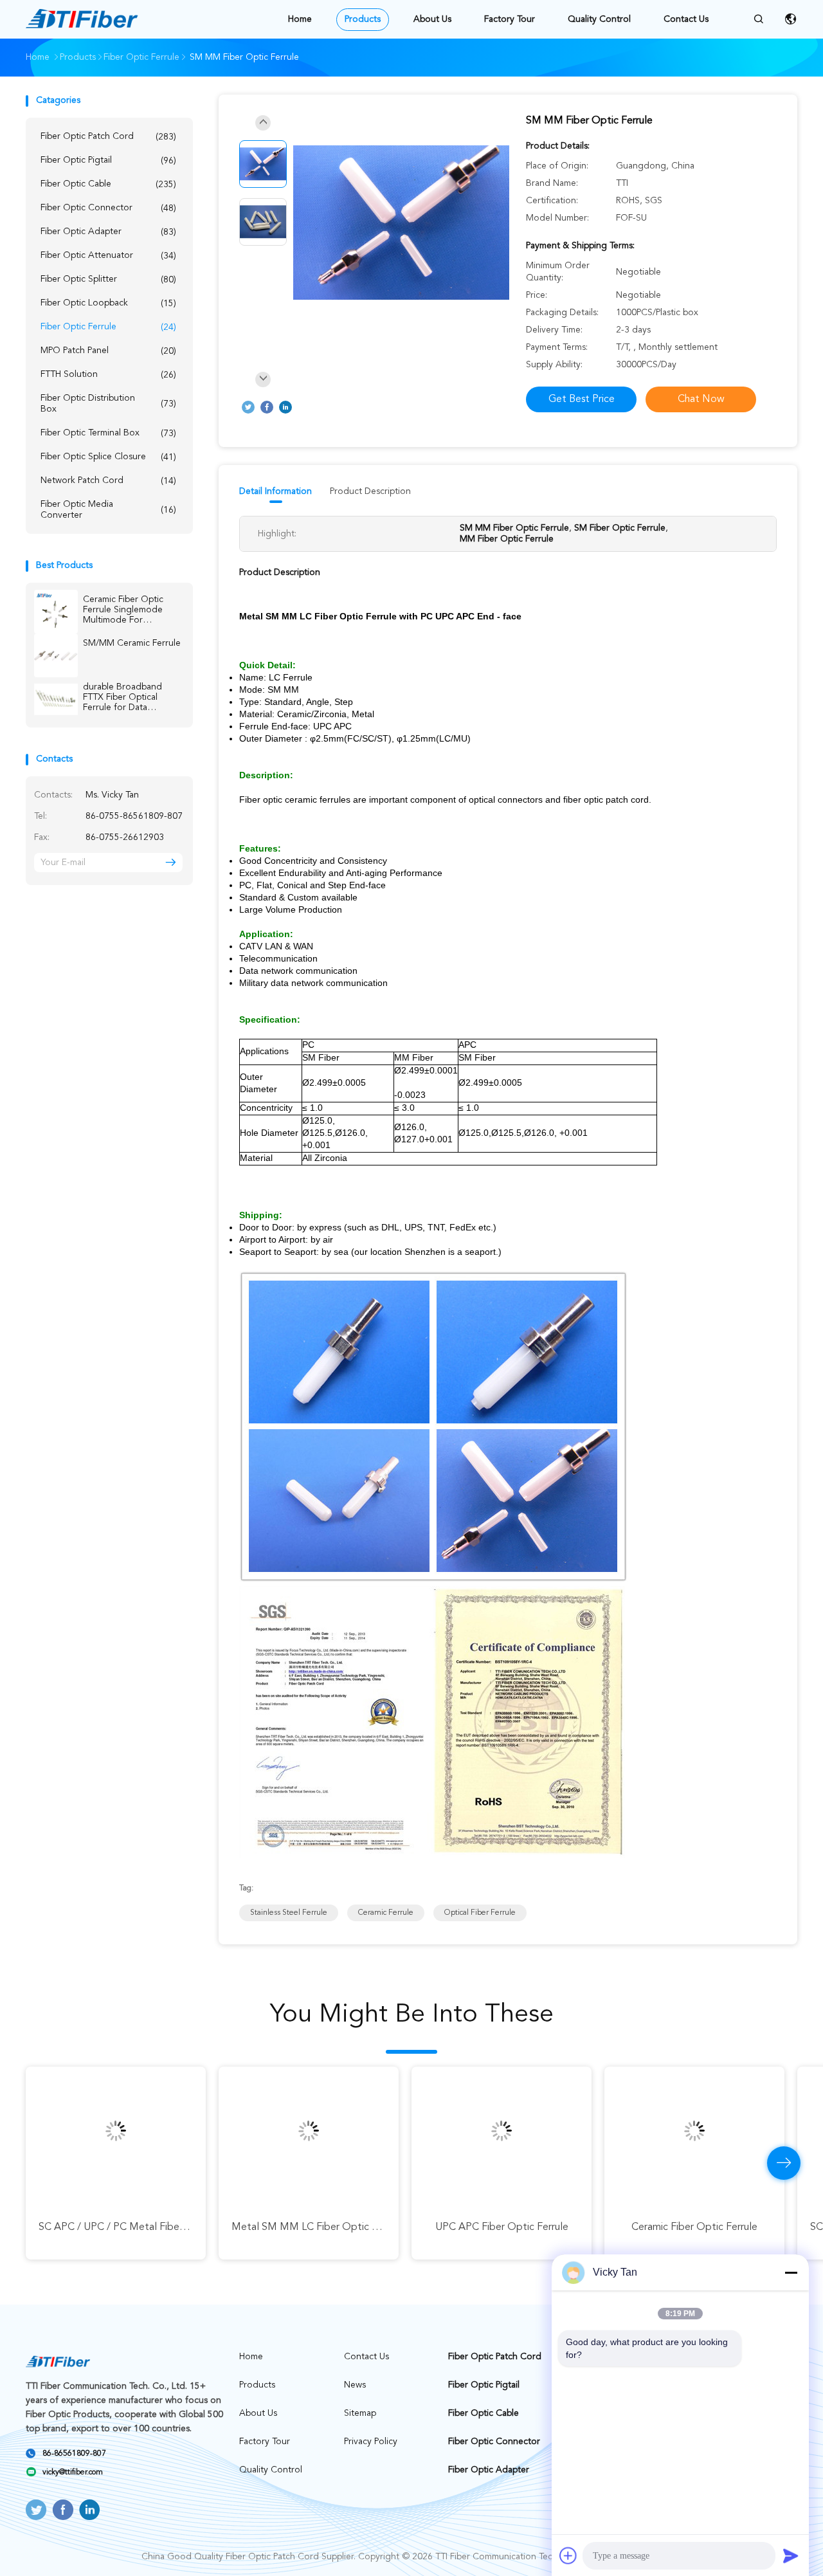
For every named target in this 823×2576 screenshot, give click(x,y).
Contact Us (686, 19)
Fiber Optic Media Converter (108, 510)
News (355, 2385)
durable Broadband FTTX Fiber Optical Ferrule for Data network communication (132, 698)
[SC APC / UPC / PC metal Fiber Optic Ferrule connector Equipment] (116, 2131)
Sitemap (360, 2413)
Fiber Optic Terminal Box (108, 433)
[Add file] (568, 2555)
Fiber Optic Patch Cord (108, 137)
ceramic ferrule (386, 1913)
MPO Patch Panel (108, 351)
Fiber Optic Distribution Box (108, 404)
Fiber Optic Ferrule (108, 327)
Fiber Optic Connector (108, 208)
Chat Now (701, 399)
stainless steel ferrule (289, 1913)
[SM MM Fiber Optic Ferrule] (401, 224)
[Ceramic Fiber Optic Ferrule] (694, 2131)
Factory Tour (510, 19)
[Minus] (791, 2272)
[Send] (791, 2555)
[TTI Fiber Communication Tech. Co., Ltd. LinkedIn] (285, 407)
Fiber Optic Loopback (108, 303)
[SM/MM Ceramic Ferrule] (56, 655)
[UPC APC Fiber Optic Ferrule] (502, 2131)
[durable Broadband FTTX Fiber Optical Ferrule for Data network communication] (56, 699)
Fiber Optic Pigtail (108, 160)
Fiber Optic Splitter (108, 279)
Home (300, 19)
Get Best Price (582, 399)
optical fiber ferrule (480, 1913)
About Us (432, 19)
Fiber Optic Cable (108, 184)
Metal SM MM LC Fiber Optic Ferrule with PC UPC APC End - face (386, 2227)
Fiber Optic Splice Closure (108, 457)
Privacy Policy (371, 2442)
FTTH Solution (108, 375)
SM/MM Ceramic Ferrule (132, 643)
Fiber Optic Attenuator (108, 256)
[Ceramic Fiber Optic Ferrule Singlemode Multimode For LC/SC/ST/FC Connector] (56, 612)
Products (363, 19)
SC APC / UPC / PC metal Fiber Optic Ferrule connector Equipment (194, 2227)
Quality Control (599, 19)
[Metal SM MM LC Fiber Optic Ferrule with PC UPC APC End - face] (309, 2131)
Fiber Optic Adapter (108, 232)
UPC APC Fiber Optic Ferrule (502, 2227)
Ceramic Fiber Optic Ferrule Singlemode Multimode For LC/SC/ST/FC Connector (123, 610)
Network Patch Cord (108, 481)
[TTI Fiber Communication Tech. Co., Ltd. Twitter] (248, 407)
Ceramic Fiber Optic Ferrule (694, 2227)
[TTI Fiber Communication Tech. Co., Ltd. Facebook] (267, 407)
